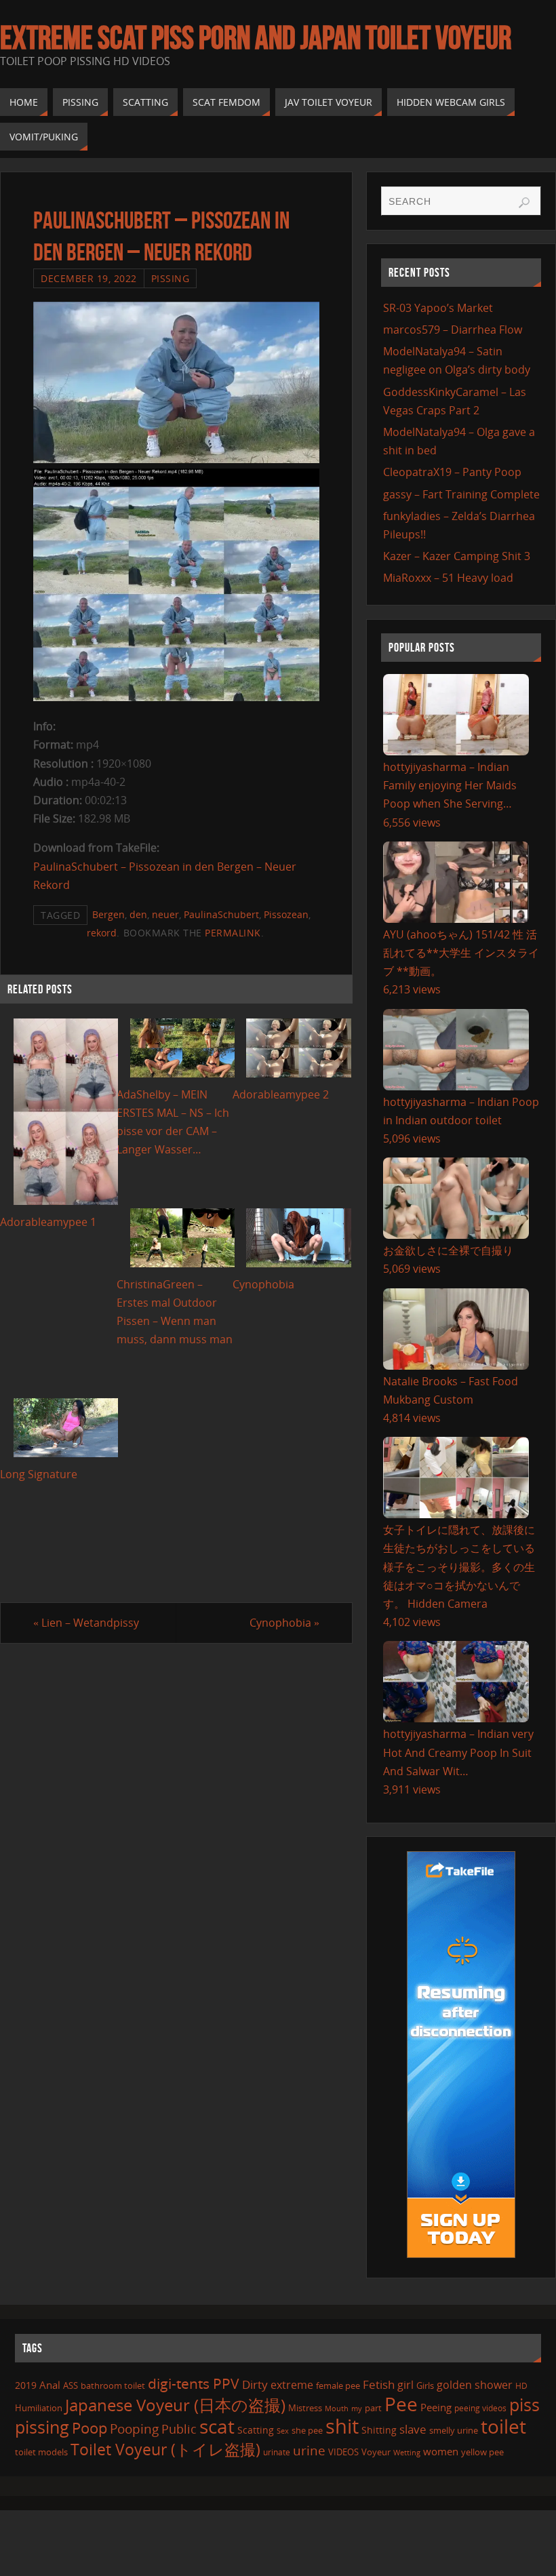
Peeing (436, 2407)
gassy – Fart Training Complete (461, 494)
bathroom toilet (113, 2385)
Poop (90, 2428)
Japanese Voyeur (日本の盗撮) (175, 2405)
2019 (26, 2385)
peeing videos (480, 2408)
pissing (42, 2427)
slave (413, 2429)
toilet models (41, 2452)
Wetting (407, 2452)
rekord (102, 933)
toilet (503, 2426)
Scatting (256, 2430)
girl (405, 2385)
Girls (425, 2385)
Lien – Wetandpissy (86, 1623)
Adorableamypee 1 (48, 1222)
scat (217, 2426)
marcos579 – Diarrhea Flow (453, 330)
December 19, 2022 (89, 278)
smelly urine (454, 2430)
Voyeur (376, 2452)
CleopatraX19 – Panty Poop (452, 472)
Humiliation (39, 2408)
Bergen (108, 914)
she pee (307, 2430)
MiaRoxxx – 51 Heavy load (448, 578)
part (373, 2408)
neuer (165, 914)
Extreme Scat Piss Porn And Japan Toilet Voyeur (256, 38)
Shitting (379, 2430)
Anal (50, 2385)
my (357, 2408)
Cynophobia (263, 1284)
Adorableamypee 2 (281, 1094)
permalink (233, 933)
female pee (338, 2385)
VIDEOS (343, 2452)
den (138, 914)
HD (521, 2386)
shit (342, 2426)
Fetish (379, 2384)
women (441, 2451)
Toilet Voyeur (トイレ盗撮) (165, 2450)
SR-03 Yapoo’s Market (438, 308)
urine (309, 2450)
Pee (401, 2404)
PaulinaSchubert (221, 914)
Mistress (305, 2408)
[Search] (524, 203)
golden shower (475, 2385)
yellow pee (482, 2452)
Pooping (134, 2429)
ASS (71, 2385)
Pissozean (286, 914)
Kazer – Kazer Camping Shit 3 (457, 556)
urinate (277, 2452)
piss (524, 2404)
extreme (292, 2385)
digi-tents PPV (194, 2383)
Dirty (255, 2384)
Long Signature (39, 1474)
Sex (283, 2431)
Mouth (337, 2408)
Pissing (171, 278)
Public (179, 2429)
